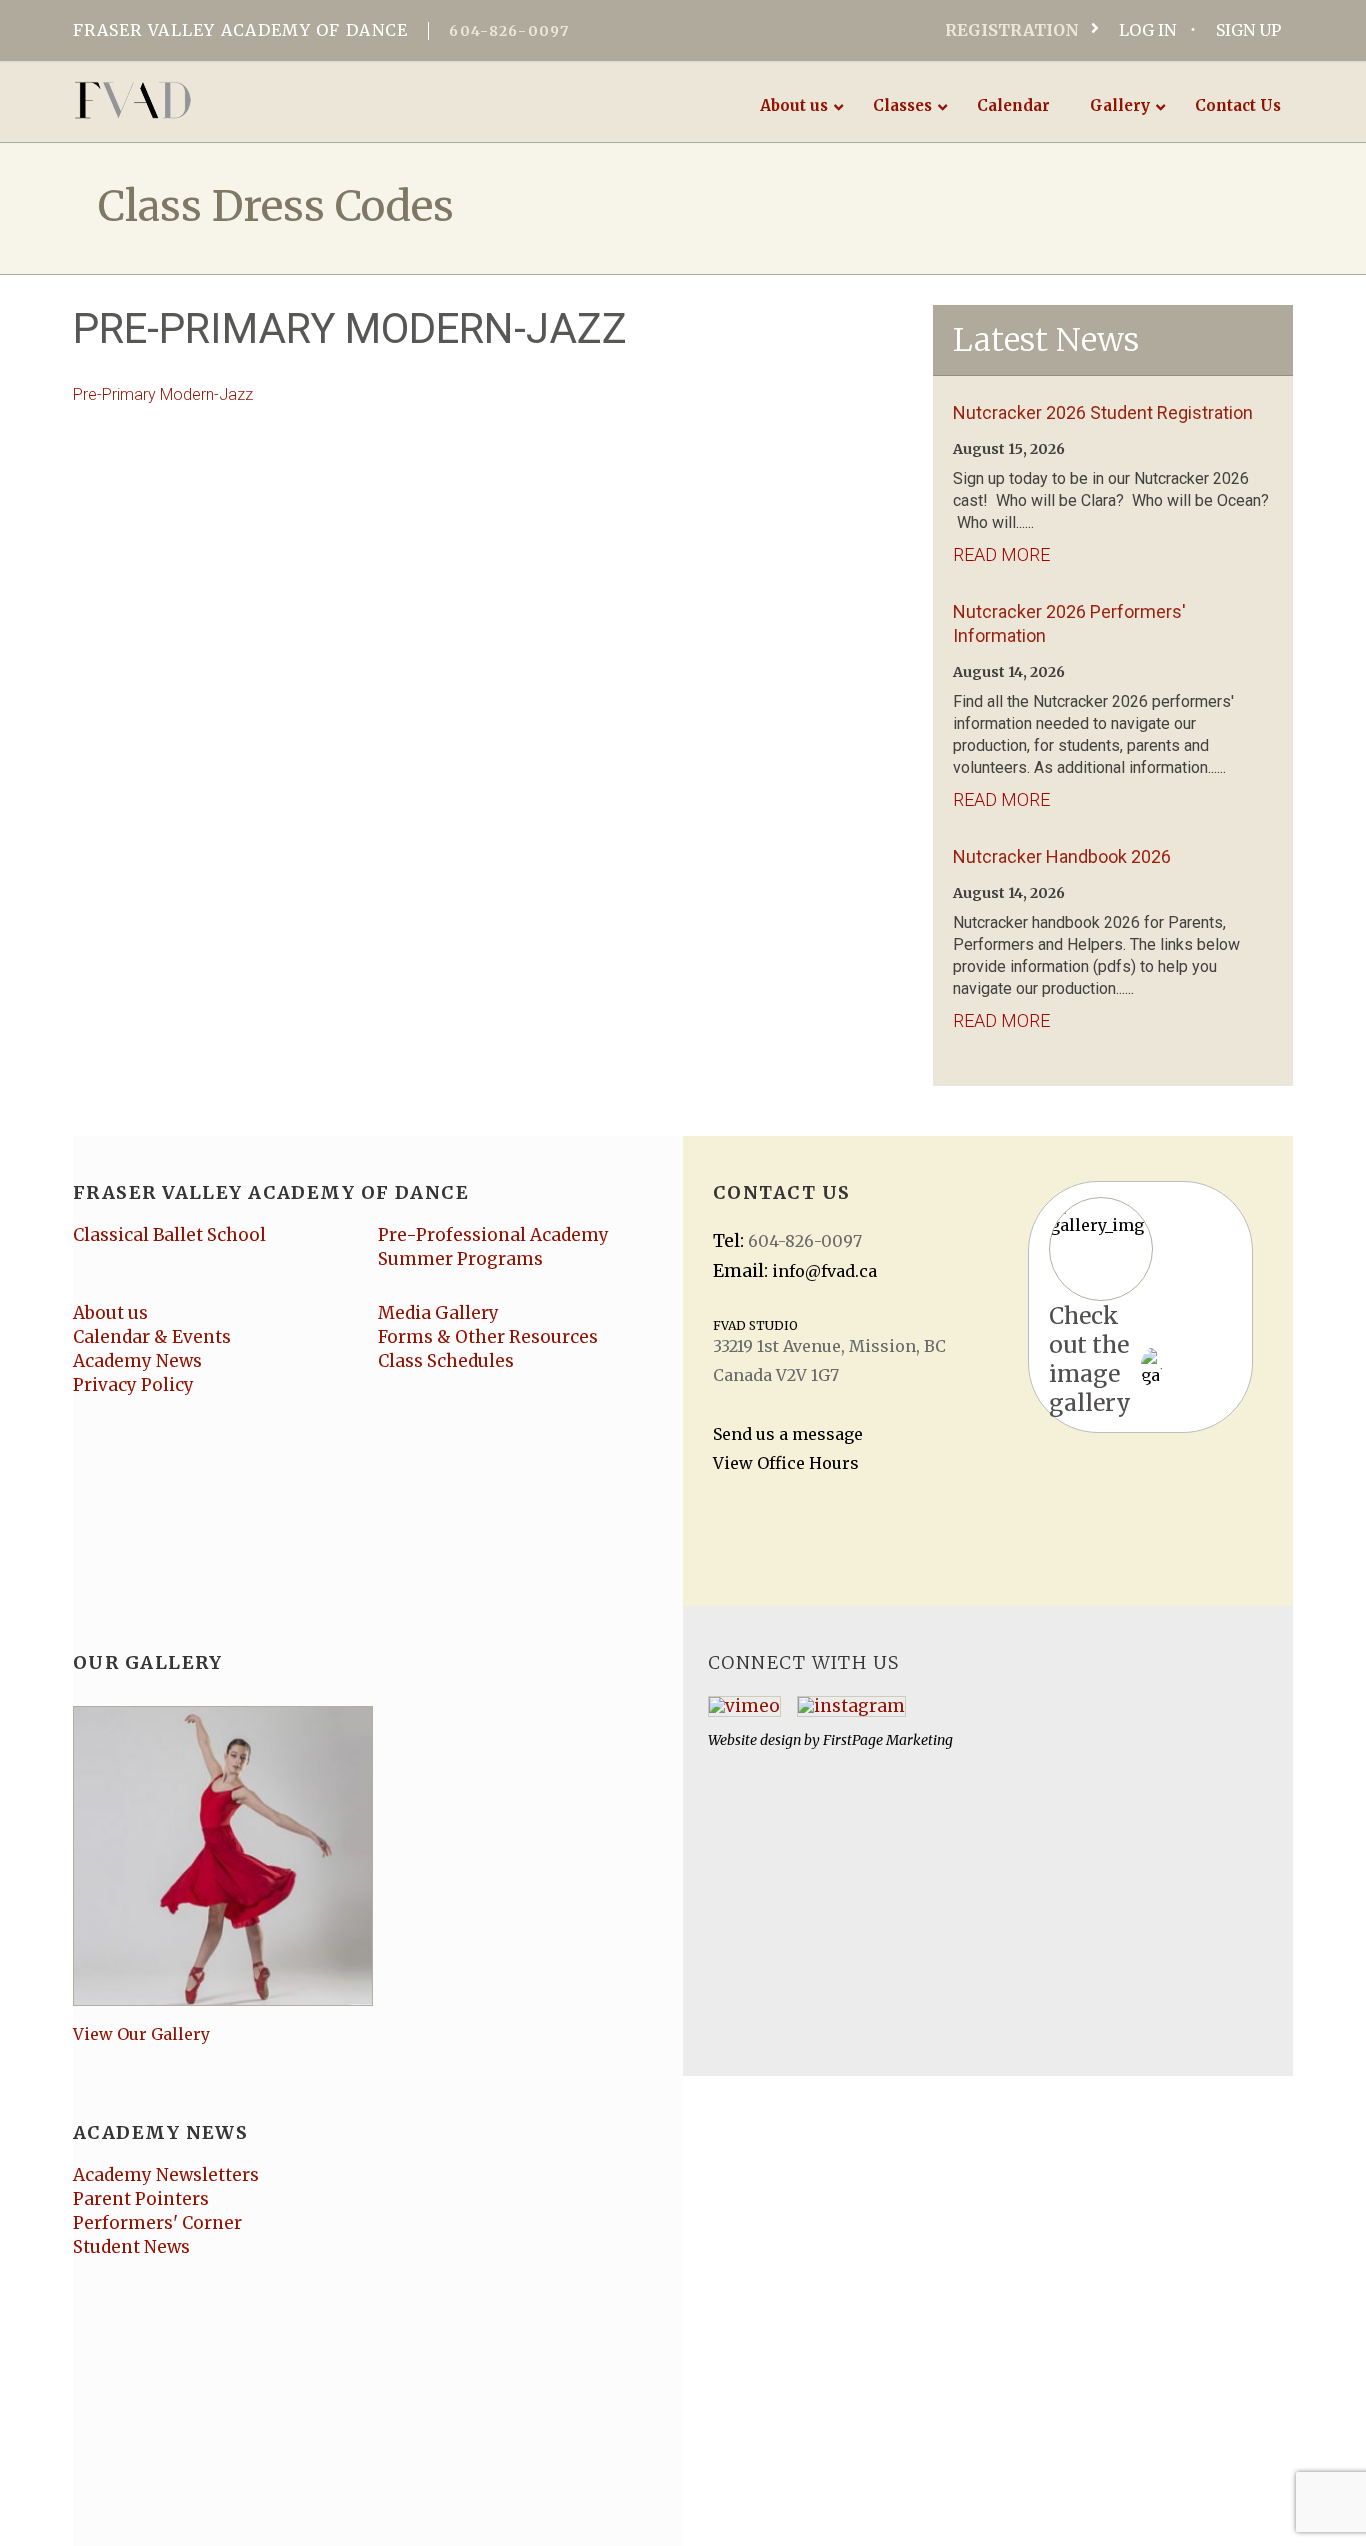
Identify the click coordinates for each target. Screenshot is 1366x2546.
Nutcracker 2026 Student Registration (1103, 412)
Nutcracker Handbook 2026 (1062, 856)
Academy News (137, 1361)
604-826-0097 (509, 31)
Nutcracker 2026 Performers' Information (1069, 623)
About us (110, 1313)
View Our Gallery (141, 2034)
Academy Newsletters (166, 2175)
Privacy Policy (133, 1385)
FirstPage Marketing (888, 1740)
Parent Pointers (141, 2199)
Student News (131, 2247)
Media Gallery (438, 1313)
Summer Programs (460, 1259)
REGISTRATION (1012, 30)
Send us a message (788, 1434)
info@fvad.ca (824, 1271)
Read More (1001, 554)
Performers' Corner (157, 2223)
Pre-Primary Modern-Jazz (163, 394)
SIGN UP (1248, 30)
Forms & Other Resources (488, 1337)
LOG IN (1147, 30)
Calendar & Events (152, 1337)
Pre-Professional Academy (493, 1235)
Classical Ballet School (169, 1235)
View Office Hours (786, 1463)
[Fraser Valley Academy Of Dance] (210, 100)
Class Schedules (446, 1361)
